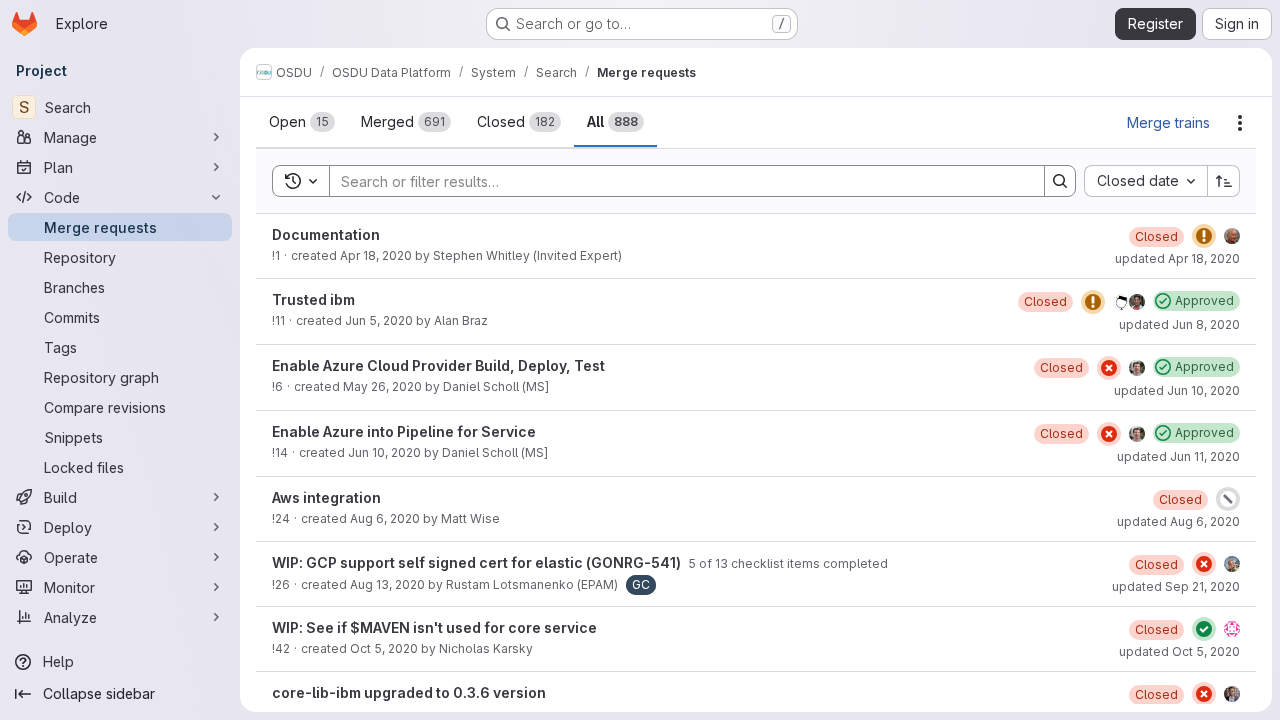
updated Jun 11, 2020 (1178, 456)
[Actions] (1240, 123)
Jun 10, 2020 (384, 452)
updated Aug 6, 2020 (1178, 521)
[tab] (302, 122)
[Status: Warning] (1204, 236)
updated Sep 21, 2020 (1176, 586)
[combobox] (1145, 181)
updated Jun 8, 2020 (1179, 324)
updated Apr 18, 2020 (1177, 258)
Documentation (326, 234)
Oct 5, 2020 (384, 648)
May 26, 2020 (382, 386)
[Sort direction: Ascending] (1224, 181)
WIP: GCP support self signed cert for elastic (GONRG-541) (478, 562)
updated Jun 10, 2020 (1177, 390)
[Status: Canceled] (1228, 499)
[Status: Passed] (1204, 629)
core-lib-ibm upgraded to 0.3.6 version (409, 692)
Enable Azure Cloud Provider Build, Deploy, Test (438, 365)
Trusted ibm (313, 299)
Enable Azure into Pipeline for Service (404, 431)
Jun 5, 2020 (379, 320)
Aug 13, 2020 (387, 584)
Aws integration (326, 497)
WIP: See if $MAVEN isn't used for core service (434, 627)
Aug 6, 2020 (385, 518)
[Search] (1060, 181)
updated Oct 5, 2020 (1179, 651)
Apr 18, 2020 (376, 255)
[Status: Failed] (1109, 368)
